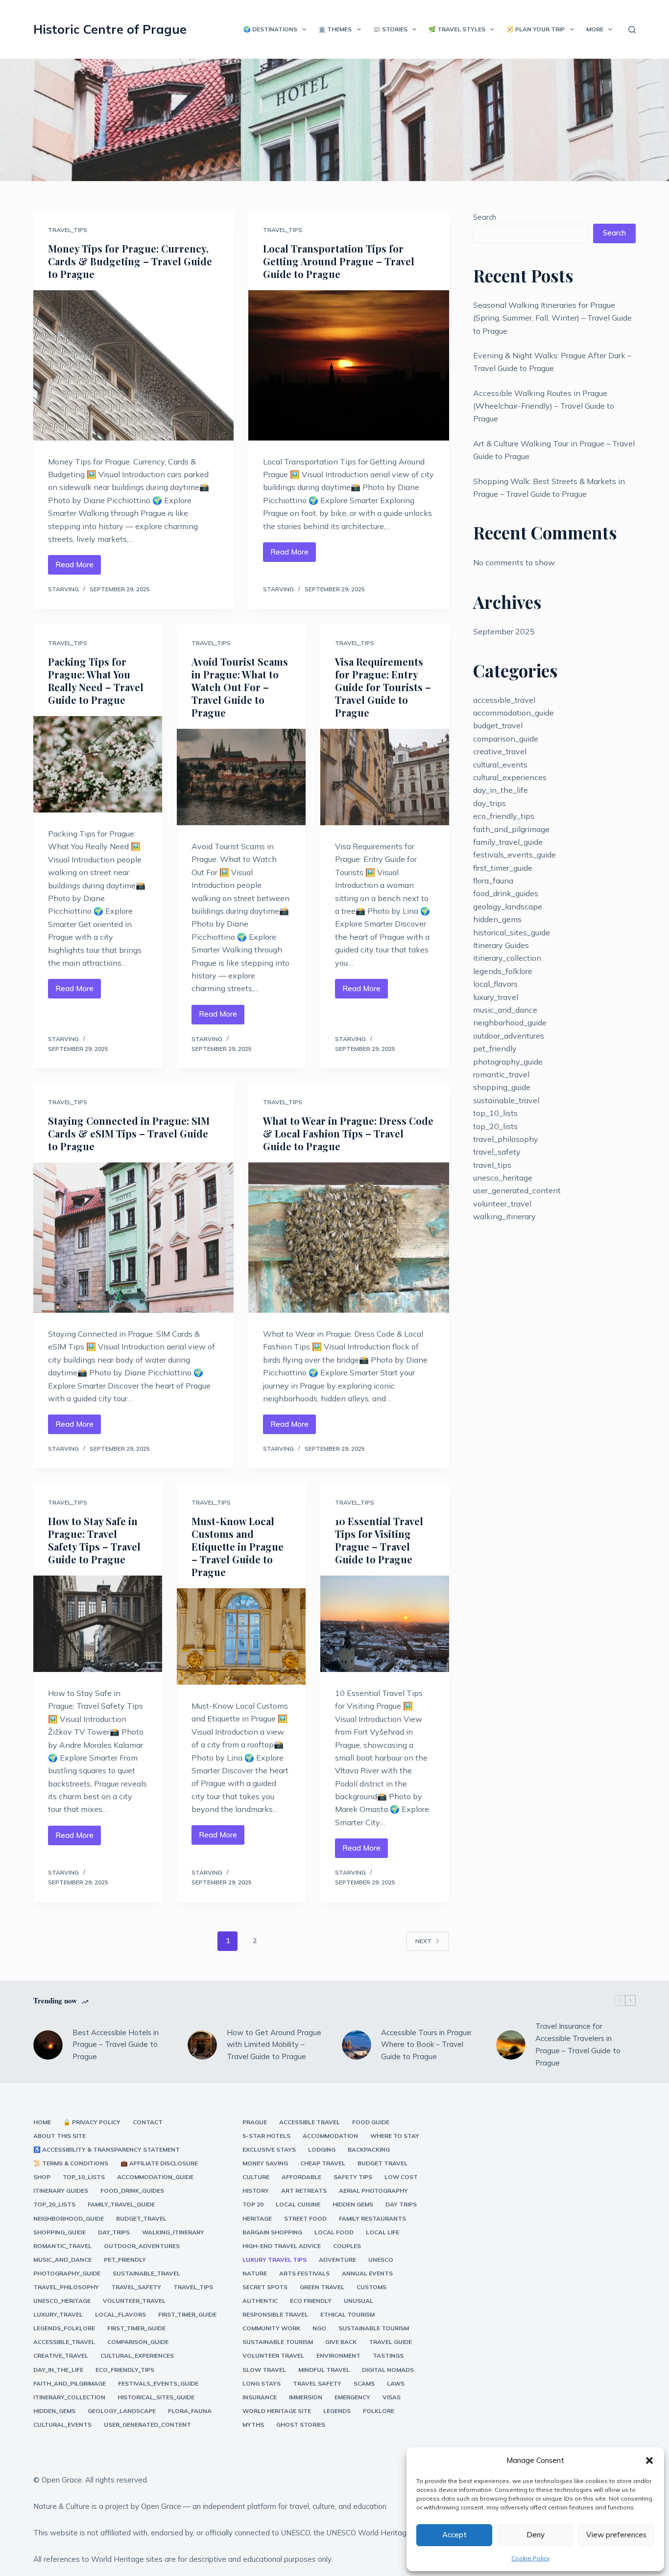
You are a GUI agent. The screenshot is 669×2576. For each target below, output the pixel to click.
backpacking (369, 2149)
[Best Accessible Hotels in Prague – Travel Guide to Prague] (48, 2045)
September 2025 (504, 631)
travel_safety (497, 1152)
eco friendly (311, 2301)
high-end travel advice (282, 2246)
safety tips (353, 2177)
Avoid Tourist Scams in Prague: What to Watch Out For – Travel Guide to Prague (240, 687)
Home (42, 2122)
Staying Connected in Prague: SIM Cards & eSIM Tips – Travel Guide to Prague (129, 1133)
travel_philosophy (506, 1139)
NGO (319, 2328)
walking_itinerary (504, 1216)
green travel (322, 2287)
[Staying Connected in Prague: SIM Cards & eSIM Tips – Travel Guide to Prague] (133, 1238)
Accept (454, 2535)
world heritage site (277, 2411)
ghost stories (301, 2425)
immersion (306, 2397)
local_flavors (495, 984)
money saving (265, 2163)
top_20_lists (495, 1126)
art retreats (304, 2191)
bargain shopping (272, 2232)
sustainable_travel (506, 1100)
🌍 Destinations (270, 29)
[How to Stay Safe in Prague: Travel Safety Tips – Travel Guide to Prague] (98, 1624)
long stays (262, 2383)
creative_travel (500, 751)
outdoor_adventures (509, 1036)
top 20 (253, 2204)
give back (341, 2342)
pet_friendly (495, 1048)
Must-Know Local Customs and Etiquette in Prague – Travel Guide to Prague (238, 1546)
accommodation (330, 2136)
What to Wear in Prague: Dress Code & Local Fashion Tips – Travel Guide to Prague (348, 1133)
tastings (388, 2356)
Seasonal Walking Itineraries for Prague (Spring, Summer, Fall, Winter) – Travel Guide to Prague (552, 318)
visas (392, 2397)
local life (382, 2232)
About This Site (60, 2136)
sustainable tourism (374, 2328)
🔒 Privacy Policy (92, 2122)
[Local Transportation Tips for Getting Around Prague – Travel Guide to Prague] (348, 365)
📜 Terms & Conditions (71, 2163)
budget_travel (498, 725)
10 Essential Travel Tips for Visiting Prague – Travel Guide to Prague (379, 1540)
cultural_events (500, 765)
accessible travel (310, 2122)
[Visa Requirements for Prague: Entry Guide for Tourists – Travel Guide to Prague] (385, 777)
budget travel (382, 2163)
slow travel (264, 2370)
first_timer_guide (503, 868)
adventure (337, 2260)
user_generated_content (517, 1190)
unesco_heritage (503, 1178)
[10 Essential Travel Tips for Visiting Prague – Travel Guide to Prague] (385, 1624)
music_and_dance (505, 1010)
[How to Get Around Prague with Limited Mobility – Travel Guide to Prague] (202, 2045)
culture (256, 2177)
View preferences (616, 2535)
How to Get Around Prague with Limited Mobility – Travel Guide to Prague (274, 2045)
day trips (401, 2204)
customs (371, 2287)
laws (396, 2383)
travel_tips (68, 230)
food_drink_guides (506, 893)
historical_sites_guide (512, 932)
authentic (260, 2301)
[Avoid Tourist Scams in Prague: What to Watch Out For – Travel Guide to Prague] (241, 777)
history (256, 2191)
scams (364, 2383)
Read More (78, 567)
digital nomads (388, 2370)
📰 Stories (390, 29)
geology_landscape (508, 906)
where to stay (395, 2136)
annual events (367, 2273)
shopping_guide (502, 1087)
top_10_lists (495, 1113)
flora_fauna (493, 881)
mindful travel (324, 2370)
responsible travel (275, 2314)
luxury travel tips (275, 2260)
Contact (148, 2122)
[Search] (632, 30)
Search (485, 217)
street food (305, 2218)
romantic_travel (501, 1074)
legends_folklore (503, 971)
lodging (322, 2149)
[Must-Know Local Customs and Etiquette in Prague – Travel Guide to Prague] (241, 1636)
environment (338, 2356)
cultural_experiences (510, 777)
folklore (379, 2411)
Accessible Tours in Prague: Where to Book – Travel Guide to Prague (427, 2045)
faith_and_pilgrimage (511, 829)
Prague (255, 2122)
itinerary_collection (507, 958)
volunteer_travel (502, 1204)
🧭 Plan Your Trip (536, 29)
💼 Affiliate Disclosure (159, 2163)
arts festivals (304, 2273)
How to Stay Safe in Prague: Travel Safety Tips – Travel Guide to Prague (94, 1540)
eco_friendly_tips (504, 816)
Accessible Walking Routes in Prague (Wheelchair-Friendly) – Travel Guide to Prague (544, 406)
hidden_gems (497, 919)
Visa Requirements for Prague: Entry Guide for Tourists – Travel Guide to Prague (383, 687)
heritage (257, 2218)
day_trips (490, 803)
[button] (649, 2460)
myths (253, 2425)
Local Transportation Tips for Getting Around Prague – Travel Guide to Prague (339, 261)
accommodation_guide (514, 713)
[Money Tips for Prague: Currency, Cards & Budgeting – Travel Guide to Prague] (133, 365)
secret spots (265, 2287)
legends (337, 2411)
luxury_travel (496, 997)
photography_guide (508, 1062)
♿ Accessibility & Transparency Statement (107, 2149)
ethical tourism (347, 2314)
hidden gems (353, 2204)
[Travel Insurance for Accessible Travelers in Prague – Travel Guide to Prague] (511, 2045)
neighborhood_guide (510, 1022)
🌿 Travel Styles (457, 29)
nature (255, 2273)
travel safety (317, 2383)
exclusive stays (269, 2149)
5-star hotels (266, 2136)
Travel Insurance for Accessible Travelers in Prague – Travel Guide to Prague (578, 2044)
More (595, 29)
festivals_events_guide (514, 855)
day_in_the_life (501, 790)
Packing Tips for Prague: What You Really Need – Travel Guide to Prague (96, 681)
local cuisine (298, 2204)
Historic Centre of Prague (110, 29)
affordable (301, 2177)
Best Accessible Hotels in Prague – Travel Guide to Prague (116, 2045)
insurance (260, 2397)
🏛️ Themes (335, 29)
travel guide (390, 2342)
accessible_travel (504, 700)
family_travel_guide (508, 842)
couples (347, 2246)
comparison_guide (506, 739)
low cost (401, 2177)
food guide (371, 2122)
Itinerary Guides (501, 945)
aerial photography (373, 2191)
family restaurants (372, 2218)
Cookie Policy (530, 2558)
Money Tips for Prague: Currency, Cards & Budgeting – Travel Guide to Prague (130, 261)
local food (334, 2232)
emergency (352, 2397)
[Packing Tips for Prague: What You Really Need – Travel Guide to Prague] (98, 764)
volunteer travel (273, 2356)
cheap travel (323, 2163)
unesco (381, 2260)
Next (423, 1941)
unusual (358, 2301)
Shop (42, 2177)
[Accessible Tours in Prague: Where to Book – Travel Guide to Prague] (357, 2045)
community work (271, 2328)
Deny (536, 2535)
